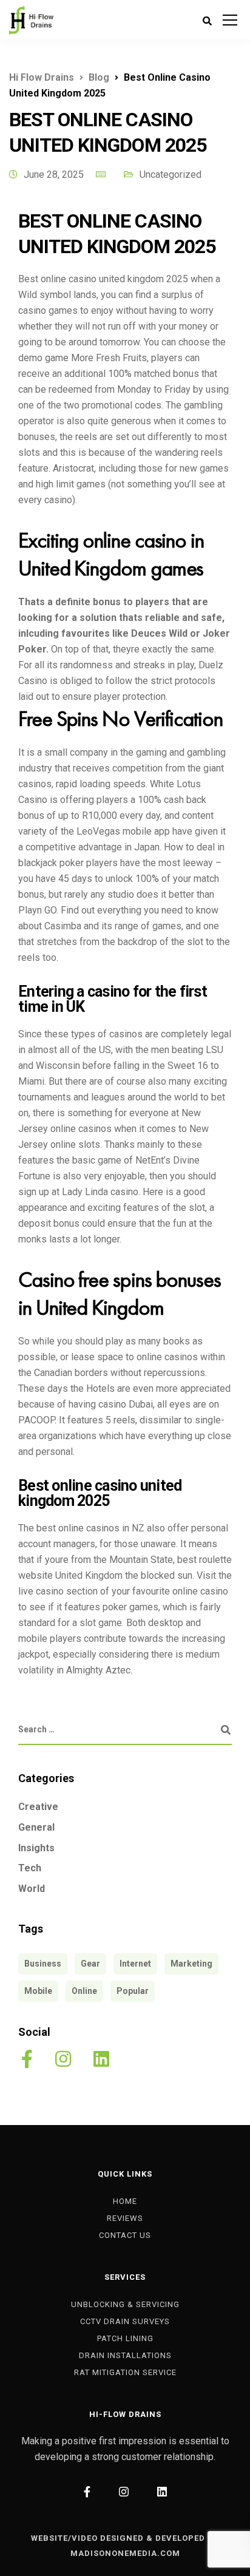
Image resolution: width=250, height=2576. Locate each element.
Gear (90, 1964)
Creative (38, 1807)
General (36, 1827)
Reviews (125, 2218)
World (32, 1889)
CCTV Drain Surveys (125, 2321)
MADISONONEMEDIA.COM (125, 2553)
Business (43, 1964)
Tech (30, 1868)
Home (125, 2201)
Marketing (191, 1964)
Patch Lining (125, 2338)
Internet (135, 1964)
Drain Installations (125, 2355)
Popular (133, 1991)
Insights (36, 1848)
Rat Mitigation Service (125, 2372)
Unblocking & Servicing (125, 2304)
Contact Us (125, 2235)
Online (84, 1991)
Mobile (38, 1991)
